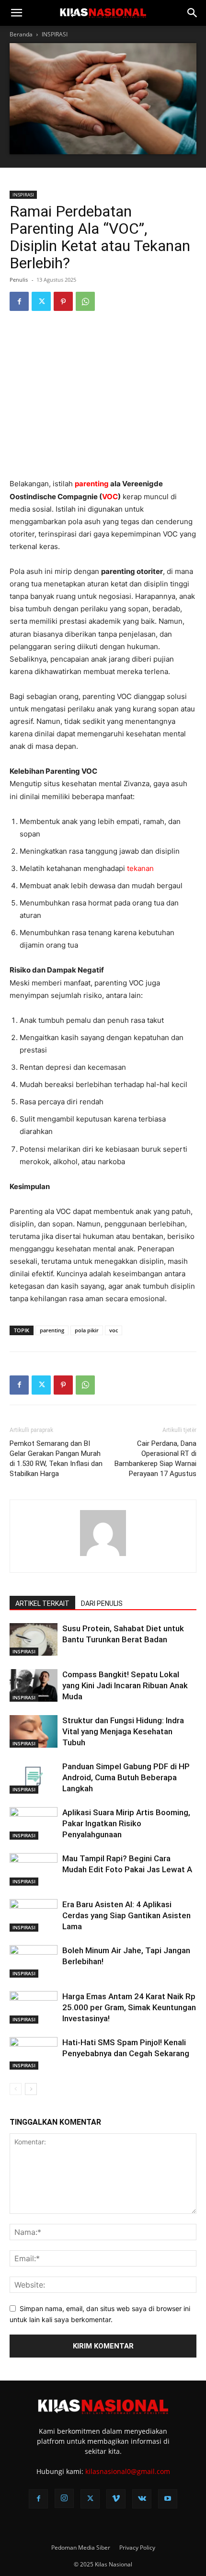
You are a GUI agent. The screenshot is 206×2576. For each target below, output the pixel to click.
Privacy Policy (137, 2547)
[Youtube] (168, 2499)
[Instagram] (64, 2498)
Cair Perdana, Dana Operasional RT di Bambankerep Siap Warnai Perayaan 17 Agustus (155, 1459)
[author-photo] (103, 1556)
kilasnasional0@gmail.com (128, 2471)
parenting (92, 484)
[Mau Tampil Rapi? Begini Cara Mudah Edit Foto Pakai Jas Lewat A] (34, 1870)
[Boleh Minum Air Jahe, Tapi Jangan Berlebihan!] (34, 1962)
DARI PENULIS (102, 1603)
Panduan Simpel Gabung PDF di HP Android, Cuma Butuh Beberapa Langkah (126, 1777)
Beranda (21, 34)
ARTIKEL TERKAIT (42, 1603)
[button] (16, 13)
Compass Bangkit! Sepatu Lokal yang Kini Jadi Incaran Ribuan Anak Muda (125, 1685)
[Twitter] (41, 301)
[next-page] (31, 2089)
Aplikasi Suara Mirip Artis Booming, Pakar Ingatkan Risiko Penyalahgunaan (126, 1823)
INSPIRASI (55, 34)
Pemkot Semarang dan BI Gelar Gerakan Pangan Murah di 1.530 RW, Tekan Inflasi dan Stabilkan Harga (56, 1459)
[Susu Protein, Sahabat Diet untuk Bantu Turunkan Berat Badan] (34, 1640)
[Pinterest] (63, 301)
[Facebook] (19, 301)
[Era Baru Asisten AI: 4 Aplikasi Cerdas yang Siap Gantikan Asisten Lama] (34, 1916)
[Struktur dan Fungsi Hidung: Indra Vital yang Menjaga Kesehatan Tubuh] (34, 1732)
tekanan (140, 868)
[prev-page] (16, 2089)
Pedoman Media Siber (81, 2547)
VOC (110, 497)
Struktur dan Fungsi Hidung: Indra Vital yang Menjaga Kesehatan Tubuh (123, 1731)
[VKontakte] (142, 2499)
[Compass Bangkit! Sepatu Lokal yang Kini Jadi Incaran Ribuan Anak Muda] (34, 1686)
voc (114, 1330)
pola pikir (87, 1330)
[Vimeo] (116, 2499)
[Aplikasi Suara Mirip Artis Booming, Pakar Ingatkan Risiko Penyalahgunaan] (34, 1824)
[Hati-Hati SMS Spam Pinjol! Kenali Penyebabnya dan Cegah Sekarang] (34, 2054)
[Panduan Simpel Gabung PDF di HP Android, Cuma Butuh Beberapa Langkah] (34, 1778)
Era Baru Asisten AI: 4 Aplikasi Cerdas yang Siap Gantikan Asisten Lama (126, 1915)
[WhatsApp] (85, 301)
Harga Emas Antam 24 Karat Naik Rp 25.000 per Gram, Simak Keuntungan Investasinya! (129, 2007)
